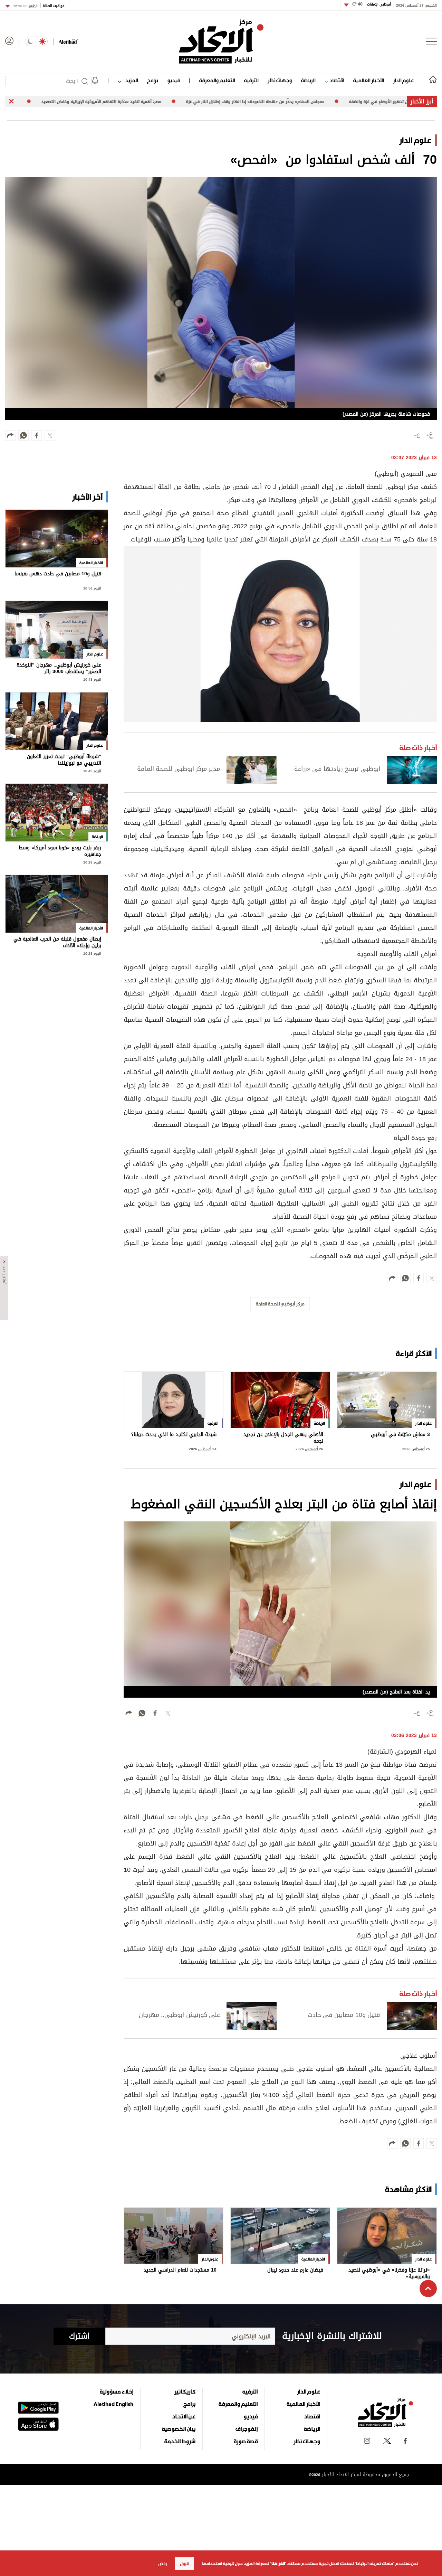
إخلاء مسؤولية (117, 2391)
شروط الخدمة (180, 2441)
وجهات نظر (280, 80)
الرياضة (308, 80)
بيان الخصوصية (179, 2429)
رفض (163, 2564)
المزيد (131, 80)
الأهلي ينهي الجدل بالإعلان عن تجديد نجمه (283, 1438)
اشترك (79, 2336)
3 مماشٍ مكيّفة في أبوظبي (400, 1435)
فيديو (174, 80)
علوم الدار (403, 80)
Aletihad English (113, 2404)
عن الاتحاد (184, 2416)
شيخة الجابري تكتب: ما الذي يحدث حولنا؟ (174, 1435)
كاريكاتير (185, 2391)
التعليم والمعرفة (217, 80)
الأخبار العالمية (368, 80)
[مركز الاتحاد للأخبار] (221, 41)
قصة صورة (246, 2441)
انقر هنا (278, 2564)
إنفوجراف (247, 2429)
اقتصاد (336, 80)
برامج (152, 80)
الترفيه (251, 80)
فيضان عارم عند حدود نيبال (295, 2271)
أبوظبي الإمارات (372, 4)
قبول (184, 2564)
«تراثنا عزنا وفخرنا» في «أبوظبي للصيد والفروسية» (389, 2273)
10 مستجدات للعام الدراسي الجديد (180, 2271)
